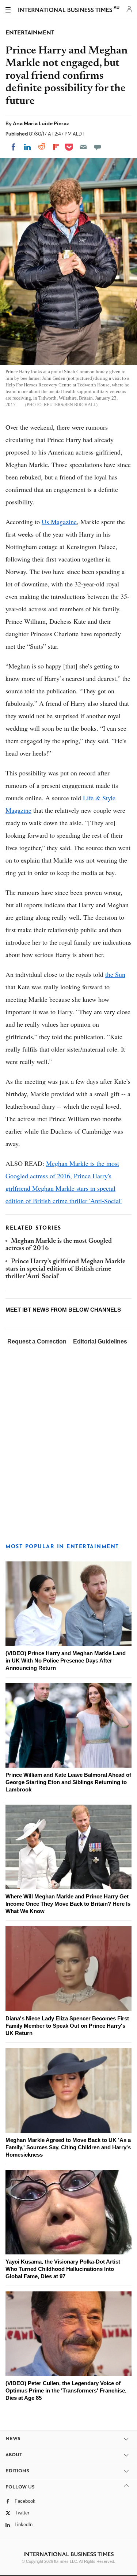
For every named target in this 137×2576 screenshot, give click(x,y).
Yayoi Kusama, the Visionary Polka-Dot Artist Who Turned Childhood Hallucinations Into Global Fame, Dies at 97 (63, 2269)
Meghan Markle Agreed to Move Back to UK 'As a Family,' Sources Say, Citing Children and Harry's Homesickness (68, 2147)
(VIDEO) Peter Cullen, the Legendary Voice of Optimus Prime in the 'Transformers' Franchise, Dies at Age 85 (66, 2390)
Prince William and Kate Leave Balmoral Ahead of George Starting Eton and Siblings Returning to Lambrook (68, 1782)
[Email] (83, 147)
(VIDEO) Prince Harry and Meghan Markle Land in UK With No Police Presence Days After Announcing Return (66, 1660)
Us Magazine (59, 522)
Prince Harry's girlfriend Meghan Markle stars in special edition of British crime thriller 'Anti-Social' (64, 1188)
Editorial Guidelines (100, 1341)
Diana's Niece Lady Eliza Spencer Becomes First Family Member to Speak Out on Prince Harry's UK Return (67, 2026)
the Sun (115, 974)
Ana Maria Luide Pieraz (41, 123)
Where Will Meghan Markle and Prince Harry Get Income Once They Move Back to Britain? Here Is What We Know (68, 1904)
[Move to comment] (98, 147)
